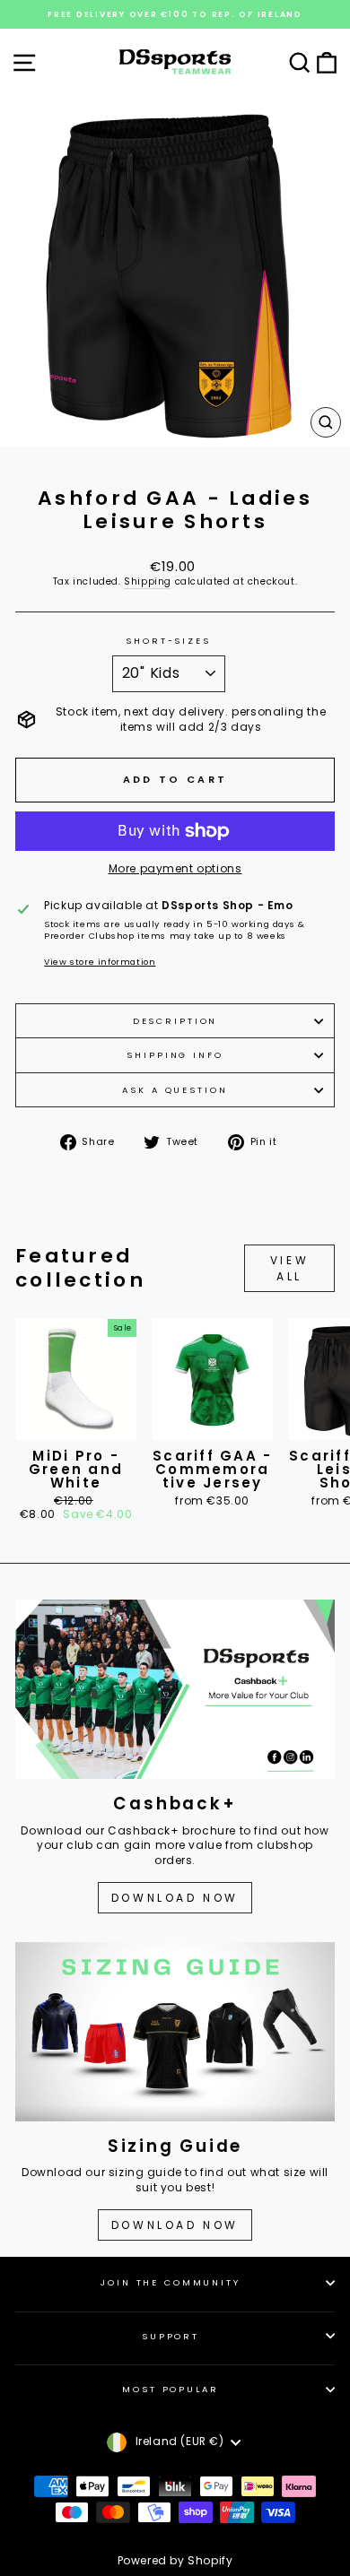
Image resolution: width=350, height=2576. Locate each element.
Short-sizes (168, 641)
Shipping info (175, 1055)
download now (175, 2225)
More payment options (175, 869)
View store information (100, 962)
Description (175, 1021)
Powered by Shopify (175, 2560)
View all (289, 1268)
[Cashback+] (175, 1689)
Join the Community (171, 2282)
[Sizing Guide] (175, 2032)
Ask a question (175, 1090)
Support (171, 2336)
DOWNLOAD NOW (175, 1898)
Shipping (148, 582)
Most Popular (170, 2389)
